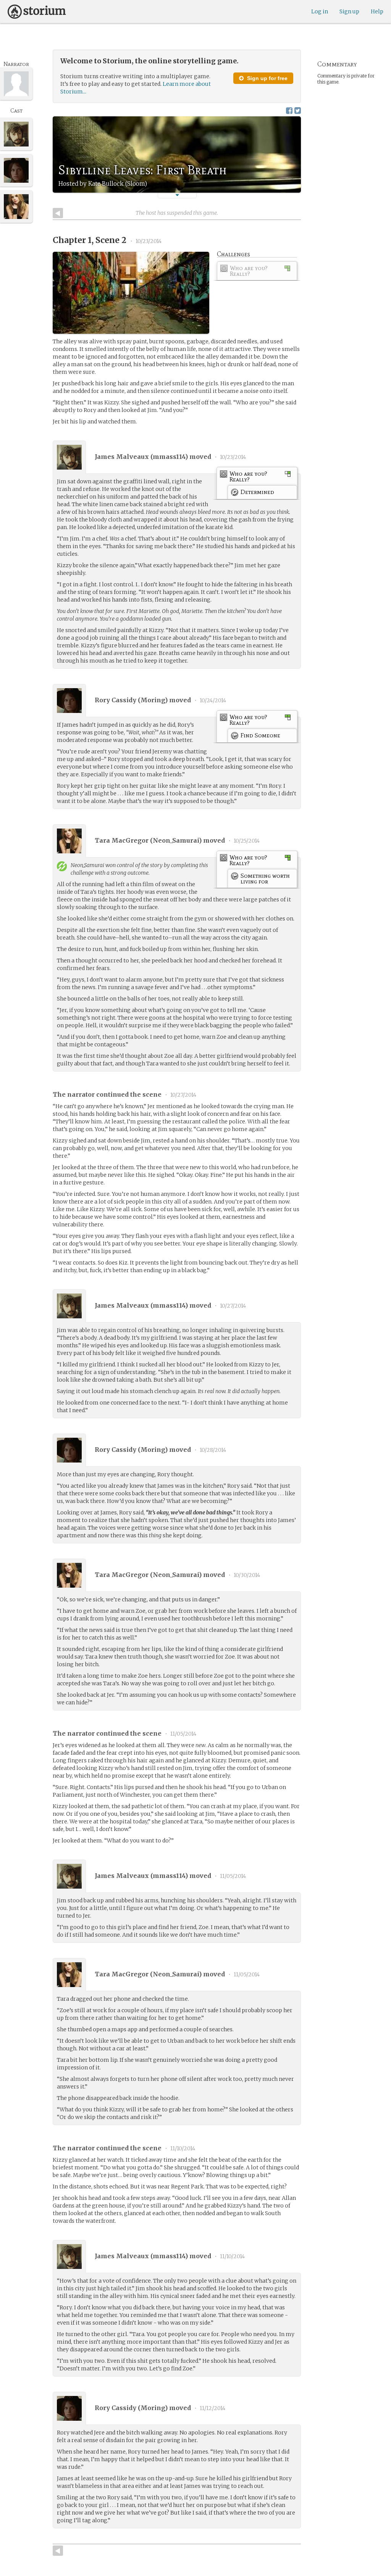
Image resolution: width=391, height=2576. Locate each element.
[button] (177, 195)
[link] (257, 272)
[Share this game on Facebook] (289, 110)
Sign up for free (267, 78)
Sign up (349, 11)
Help (377, 11)
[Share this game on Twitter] (298, 110)
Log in (320, 11)
